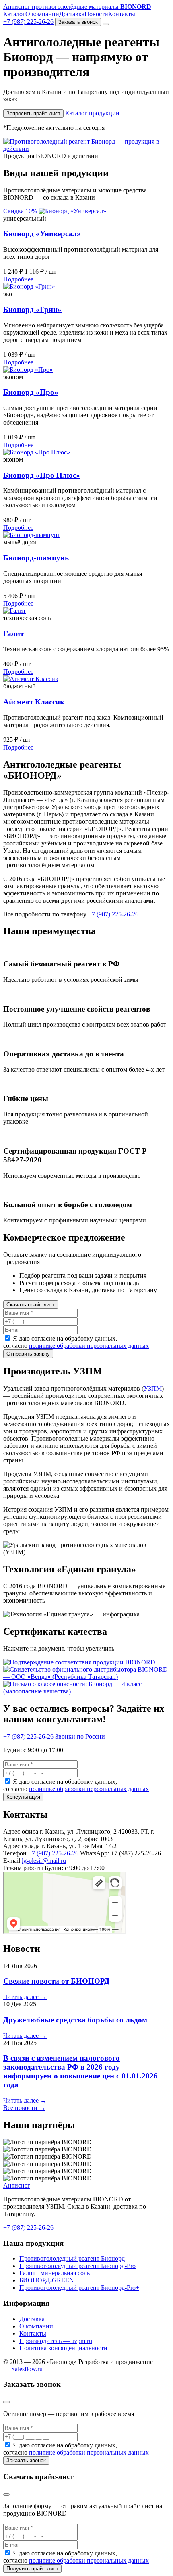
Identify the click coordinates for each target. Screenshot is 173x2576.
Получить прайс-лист (32, 2569)
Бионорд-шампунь (36, 558)
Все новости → (24, 2108)
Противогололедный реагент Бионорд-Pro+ (79, 2288)
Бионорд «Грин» (32, 309)
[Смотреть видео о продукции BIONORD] (86, 149)
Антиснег (17, 2186)
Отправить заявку (28, 1354)
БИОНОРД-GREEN (47, 2280)
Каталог (14, 14)
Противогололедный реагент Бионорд (72, 2258)
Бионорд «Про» (31, 392)
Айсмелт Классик (34, 702)
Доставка (72, 14)
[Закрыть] (6, 2402)
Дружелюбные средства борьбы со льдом (75, 2020)
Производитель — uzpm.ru (56, 2341)
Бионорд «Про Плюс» (42, 475)
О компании (42, 14)
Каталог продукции (92, 113)
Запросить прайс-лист (33, 113)
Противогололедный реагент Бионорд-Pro (77, 2266)
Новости (96, 14)
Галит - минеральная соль (55, 2273)
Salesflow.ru (27, 2369)
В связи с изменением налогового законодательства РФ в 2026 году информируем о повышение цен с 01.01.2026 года (80, 2071)
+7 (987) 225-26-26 (28, 22)
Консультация (23, 1797)
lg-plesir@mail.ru (44, 1861)
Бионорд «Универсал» (42, 234)
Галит (13, 634)
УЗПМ (153, 1388)
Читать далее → (25, 1997)
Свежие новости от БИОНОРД (56, 1981)
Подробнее (18, 279)
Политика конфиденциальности (63, 2348)
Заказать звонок (78, 22)
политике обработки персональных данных (89, 1346)
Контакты (122, 14)
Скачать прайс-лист (31, 1305)
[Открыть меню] (106, 24)
